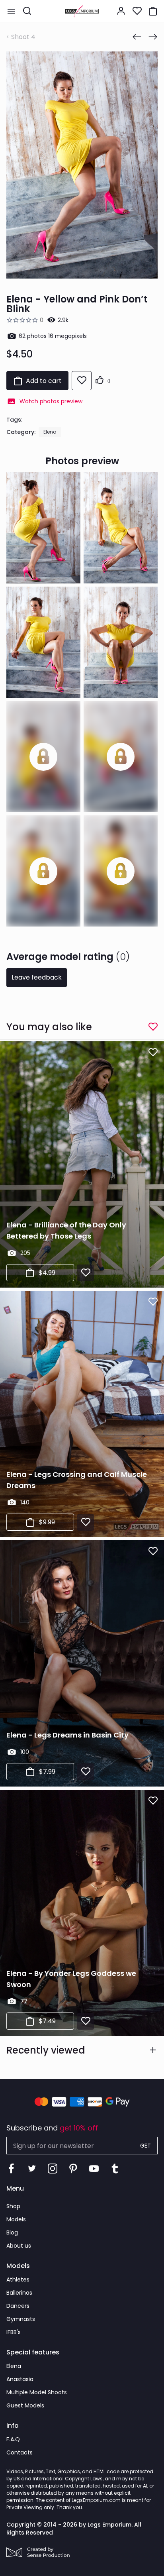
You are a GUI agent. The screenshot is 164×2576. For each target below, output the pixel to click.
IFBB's (14, 2332)
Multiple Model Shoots (37, 2392)
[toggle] (11, 11)
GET (145, 2146)
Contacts (20, 2452)
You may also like (49, 1027)
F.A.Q (13, 2439)
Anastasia (20, 2379)
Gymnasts (21, 2319)
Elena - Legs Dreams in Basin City (67, 1735)
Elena (50, 432)
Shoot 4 (23, 37)
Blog (12, 2232)
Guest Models (25, 2405)
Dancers (18, 2306)
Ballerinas (19, 2293)
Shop (13, 2206)
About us (19, 2246)
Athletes (18, 2280)
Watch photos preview (51, 401)
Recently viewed (46, 2050)
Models (16, 2219)
